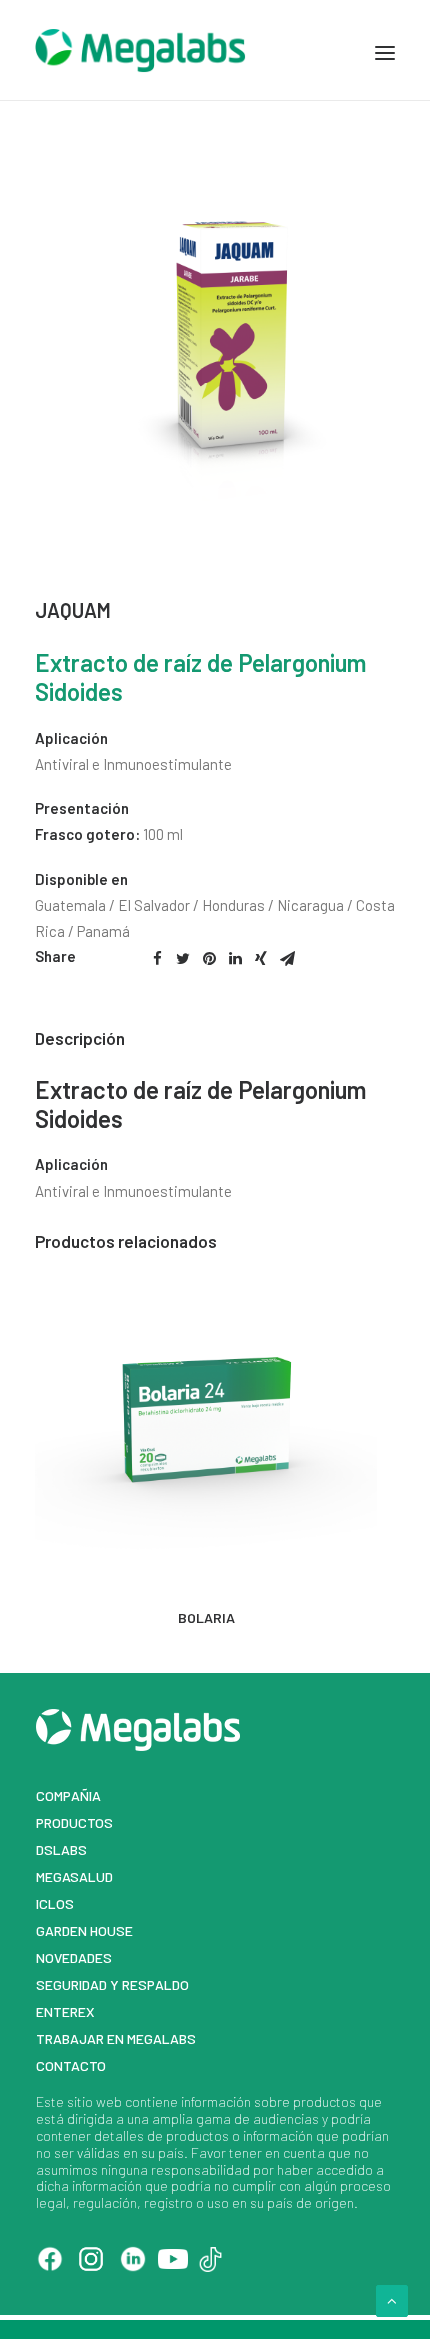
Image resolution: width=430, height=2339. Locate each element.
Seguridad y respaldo (112, 1984)
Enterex (65, 2011)
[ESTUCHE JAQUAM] (215, 526)
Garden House (84, 1930)
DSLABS (61, 1849)
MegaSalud (74, 1876)
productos (324, 2101)
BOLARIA (206, 1617)
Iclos (55, 1903)
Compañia (68, 1795)
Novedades (74, 1957)
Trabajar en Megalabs (116, 2038)
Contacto (71, 2065)
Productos (74, 1822)
